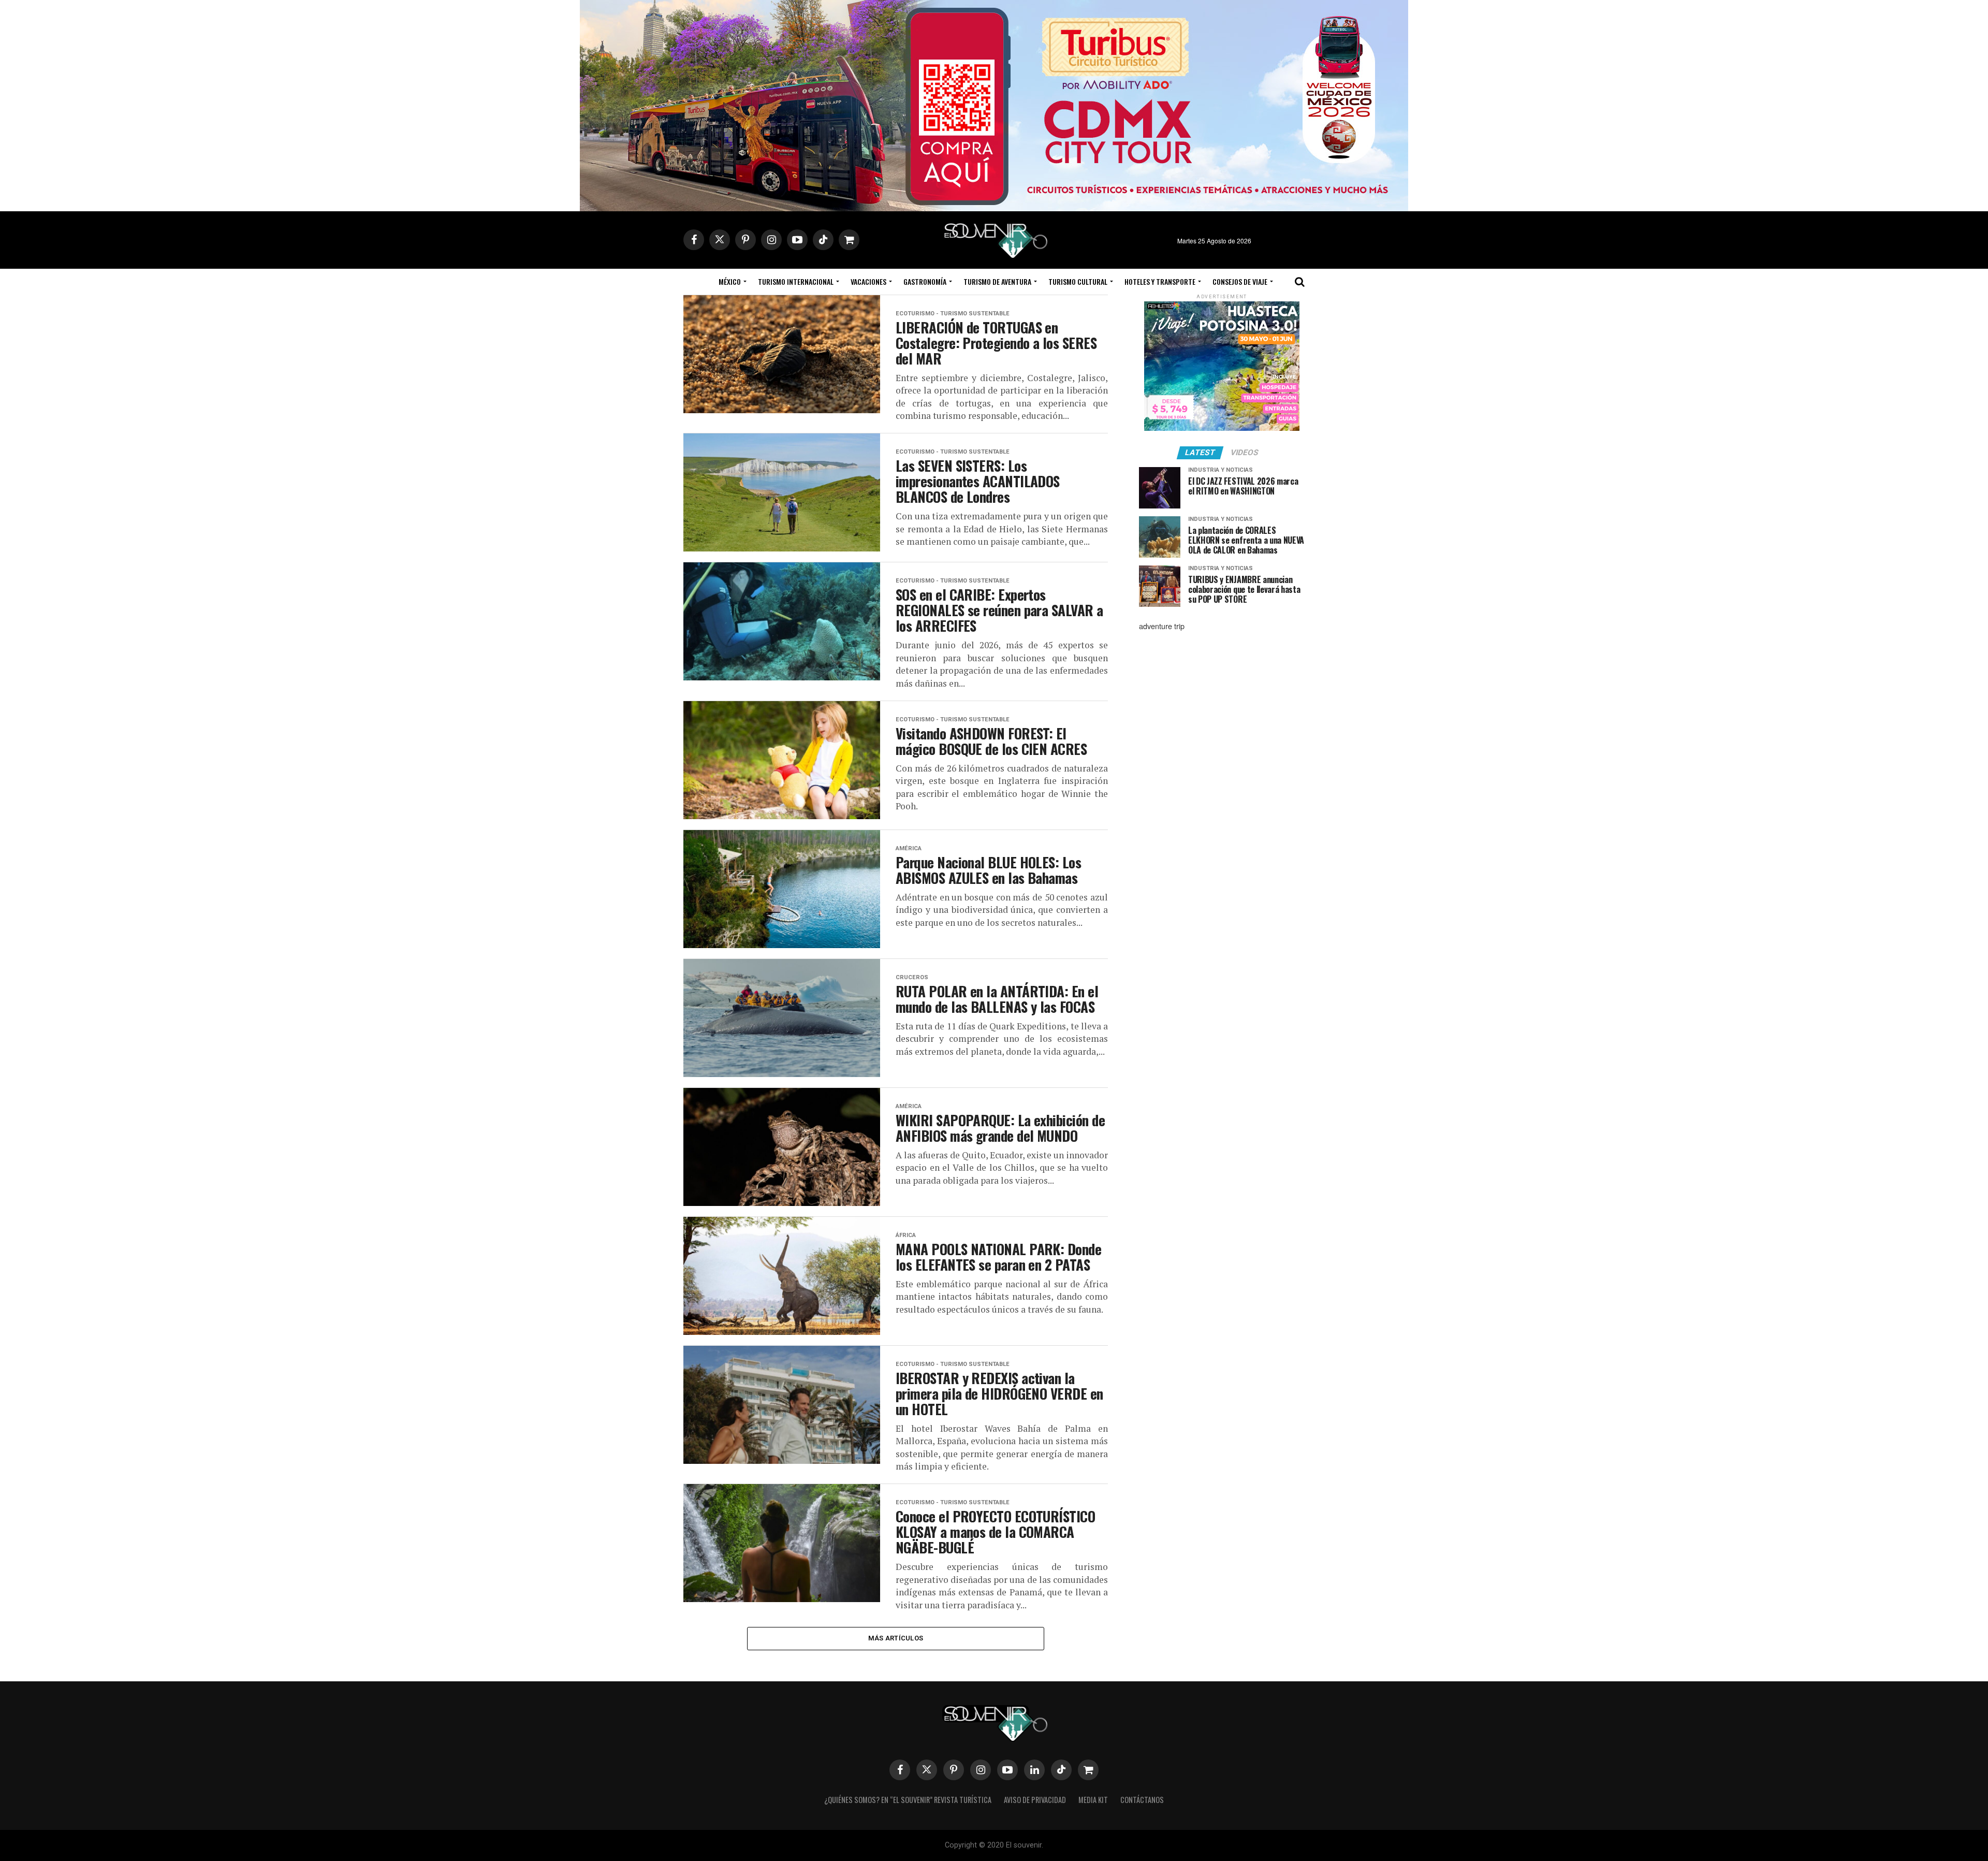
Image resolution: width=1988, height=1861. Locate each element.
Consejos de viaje (1240, 281)
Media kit (1093, 1800)
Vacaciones (868, 281)
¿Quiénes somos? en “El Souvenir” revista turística (908, 1800)
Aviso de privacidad (1035, 1800)
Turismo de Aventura (997, 281)
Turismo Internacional (796, 281)
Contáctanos (1142, 1800)
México (730, 281)
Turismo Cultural (1078, 281)
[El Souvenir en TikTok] (1061, 1770)
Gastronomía (925, 281)
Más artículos (896, 1638)
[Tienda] (1088, 1770)
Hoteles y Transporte (1160, 281)
